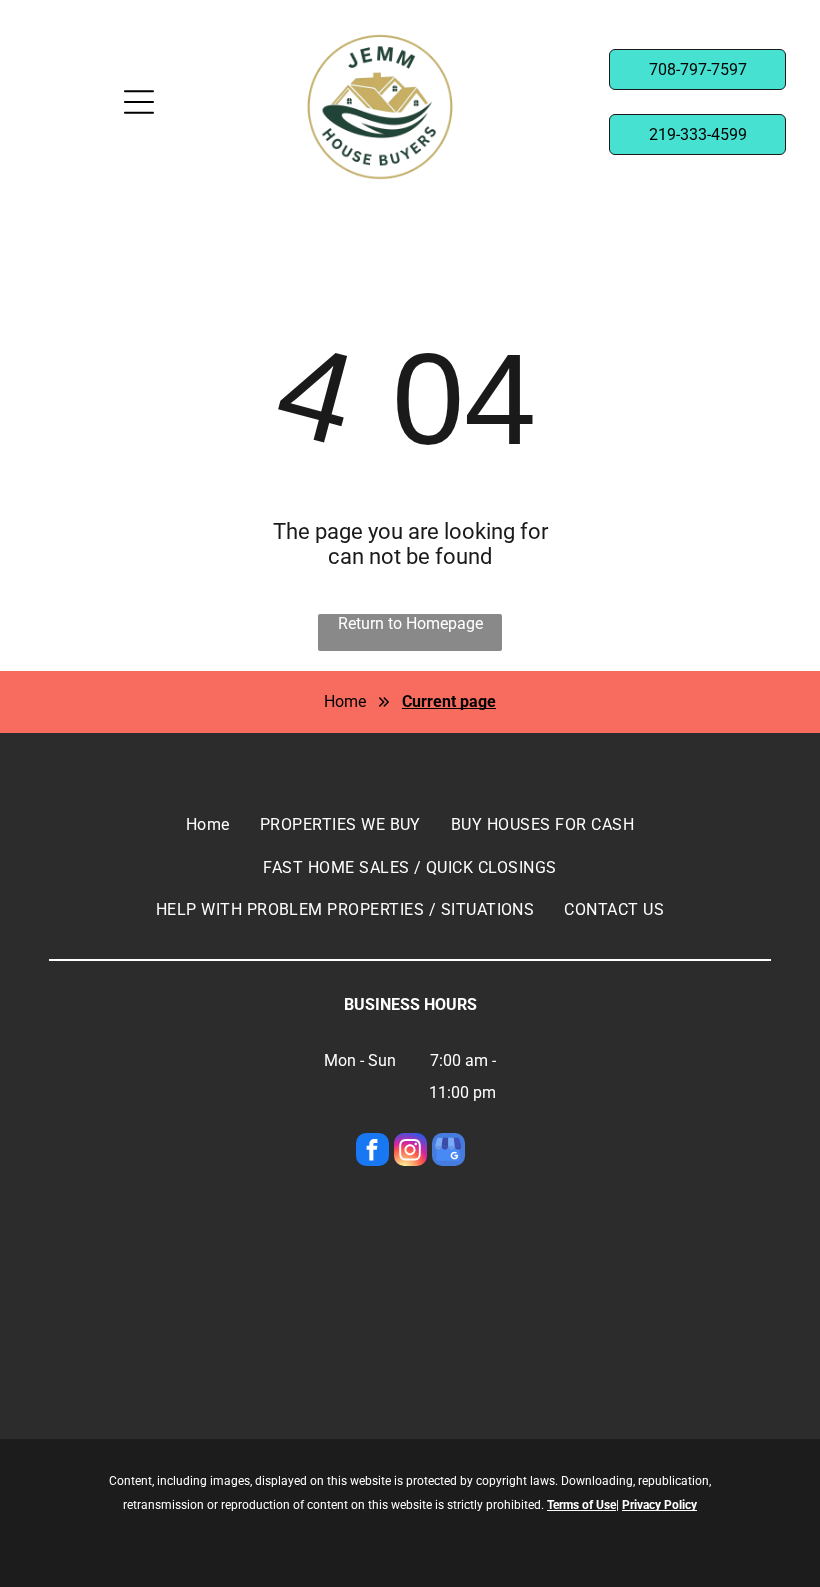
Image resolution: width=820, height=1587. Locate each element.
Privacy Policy (659, 1505)
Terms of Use (581, 1505)
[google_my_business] (448, 1152)
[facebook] (372, 1152)
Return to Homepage (410, 623)
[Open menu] (139, 102)
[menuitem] (208, 825)
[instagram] (410, 1152)
